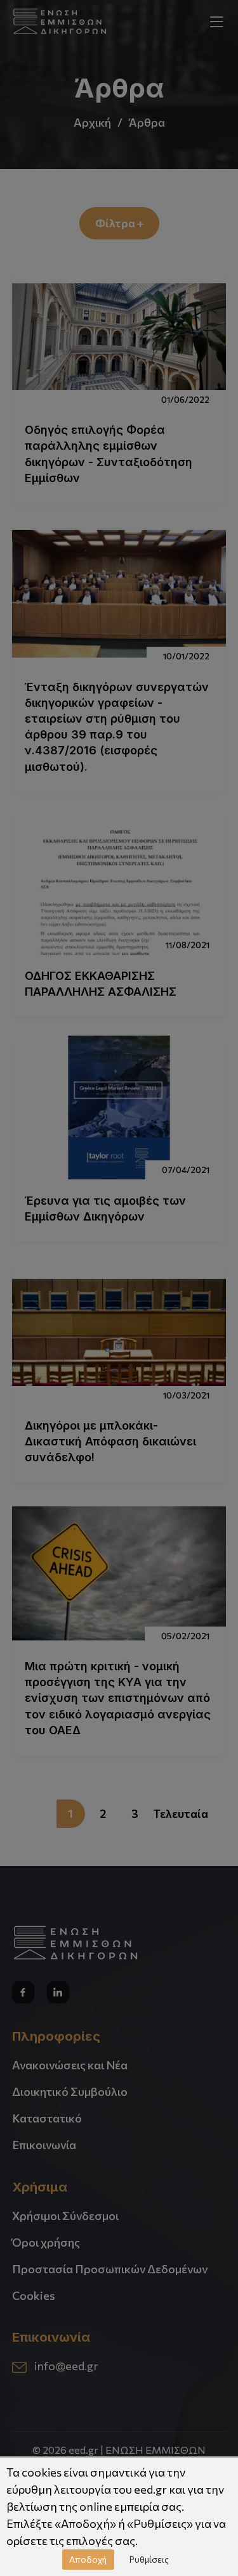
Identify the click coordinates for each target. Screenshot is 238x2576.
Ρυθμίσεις (149, 2559)
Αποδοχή (88, 2559)
